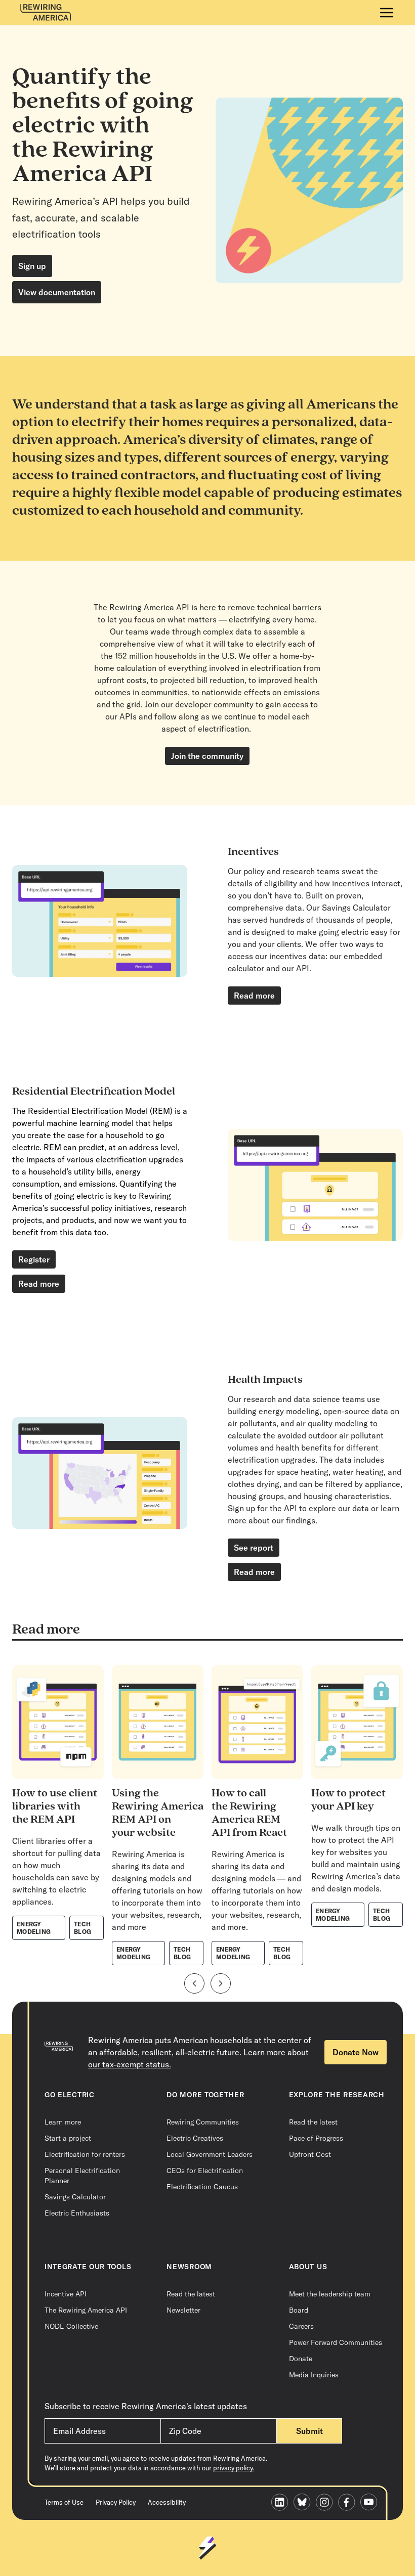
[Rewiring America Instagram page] (327, 2503)
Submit (309, 2431)
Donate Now (356, 2052)
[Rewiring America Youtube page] (371, 2503)
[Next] (221, 1983)
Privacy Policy (116, 2502)
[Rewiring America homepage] (46, 13)
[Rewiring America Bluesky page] (305, 2503)
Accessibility (167, 2502)
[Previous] (194, 1983)
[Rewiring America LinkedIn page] (282, 2503)
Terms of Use (64, 2502)
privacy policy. (234, 2468)
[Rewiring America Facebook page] (349, 2503)
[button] (387, 13)
